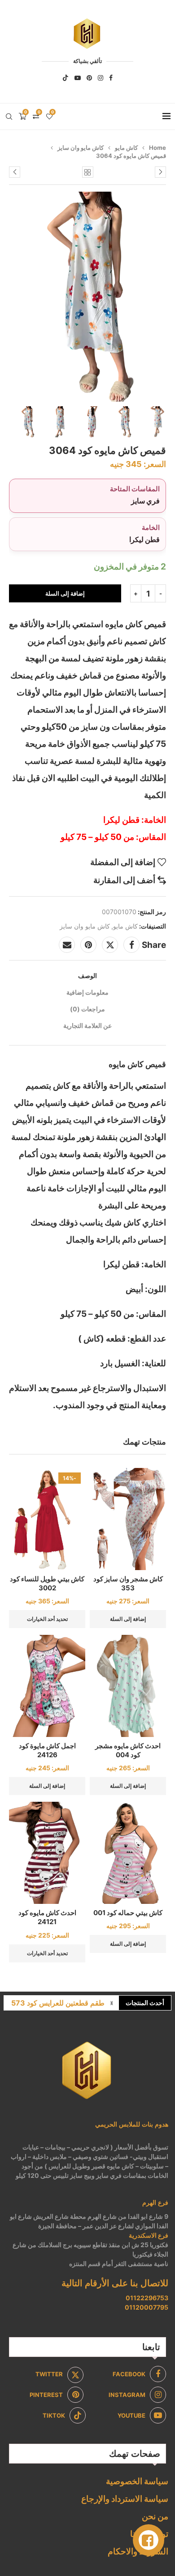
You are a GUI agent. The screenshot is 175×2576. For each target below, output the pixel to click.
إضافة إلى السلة (65, 593)
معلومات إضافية (87, 992)
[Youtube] (78, 78)
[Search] (9, 117)
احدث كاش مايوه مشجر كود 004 (128, 1750)
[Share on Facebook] (131, 945)
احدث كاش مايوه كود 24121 (47, 1917)
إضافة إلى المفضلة (123, 862)
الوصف (87, 976)
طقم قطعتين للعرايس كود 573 (58, 2003)
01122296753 (147, 2298)
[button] (112, 2003)
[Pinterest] (89, 78)
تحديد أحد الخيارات (47, 1619)
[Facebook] (111, 78)
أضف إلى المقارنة (124, 880)
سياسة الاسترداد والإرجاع (125, 2499)
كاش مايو (126, 148)
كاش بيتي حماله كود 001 (128, 1913)
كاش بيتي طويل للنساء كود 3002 (47, 1583)
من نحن (155, 2516)
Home (157, 148)
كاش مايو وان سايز (81, 148)
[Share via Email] (67, 945)
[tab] (87, 976)
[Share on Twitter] (110, 945)
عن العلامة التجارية (87, 1025)
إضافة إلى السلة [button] (128, 1619)
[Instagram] (101, 78)
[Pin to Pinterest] (88, 945)
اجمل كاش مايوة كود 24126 (47, 1750)
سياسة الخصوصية (137, 2481)
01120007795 (147, 2307)
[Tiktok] (66, 78)
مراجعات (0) (87, 1009)
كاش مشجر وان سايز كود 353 (128, 1583)
